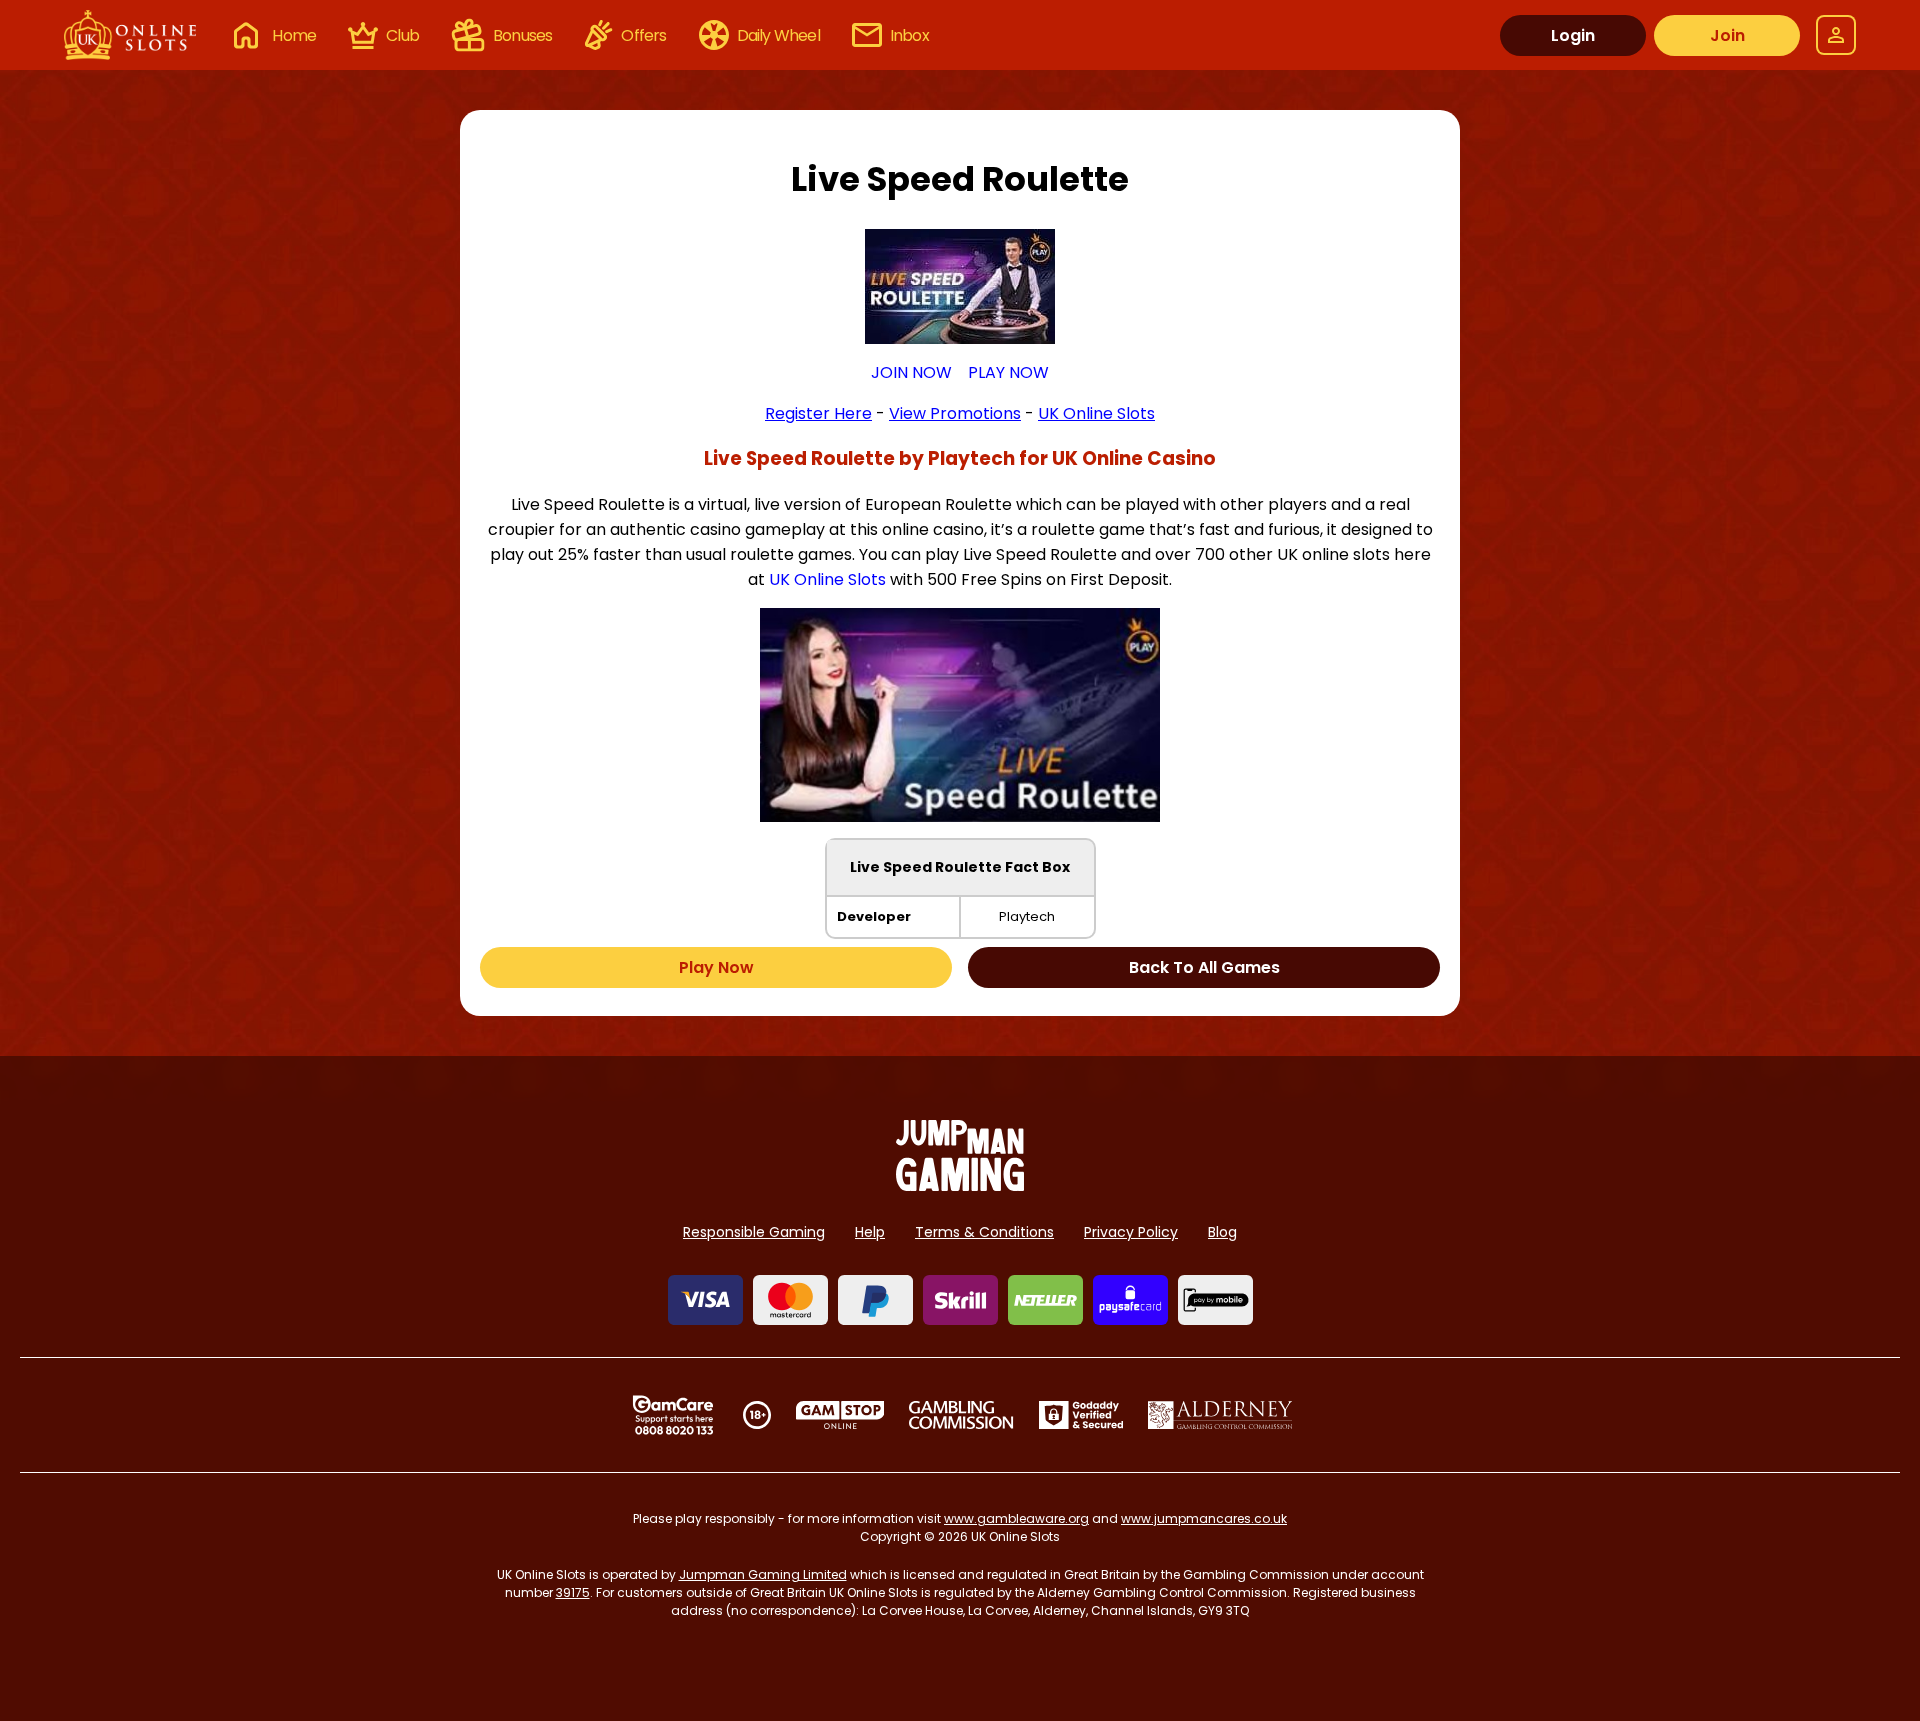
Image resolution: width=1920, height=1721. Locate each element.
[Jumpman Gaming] (960, 1185)
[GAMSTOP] (840, 1415)
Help (870, 1232)
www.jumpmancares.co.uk (1204, 1518)
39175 (573, 1592)
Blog (1222, 1232)
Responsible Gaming (754, 1232)
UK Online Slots (827, 579)
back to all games (1204, 967)
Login (1573, 35)
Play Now (716, 967)
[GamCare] (673, 1415)
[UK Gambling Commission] (961, 1415)
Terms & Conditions (984, 1232)
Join (1727, 35)
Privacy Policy (1131, 1232)
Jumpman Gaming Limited (763, 1574)
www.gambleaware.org (1016, 1518)
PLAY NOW (1008, 372)
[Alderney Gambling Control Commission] (1220, 1415)
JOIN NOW (911, 372)
